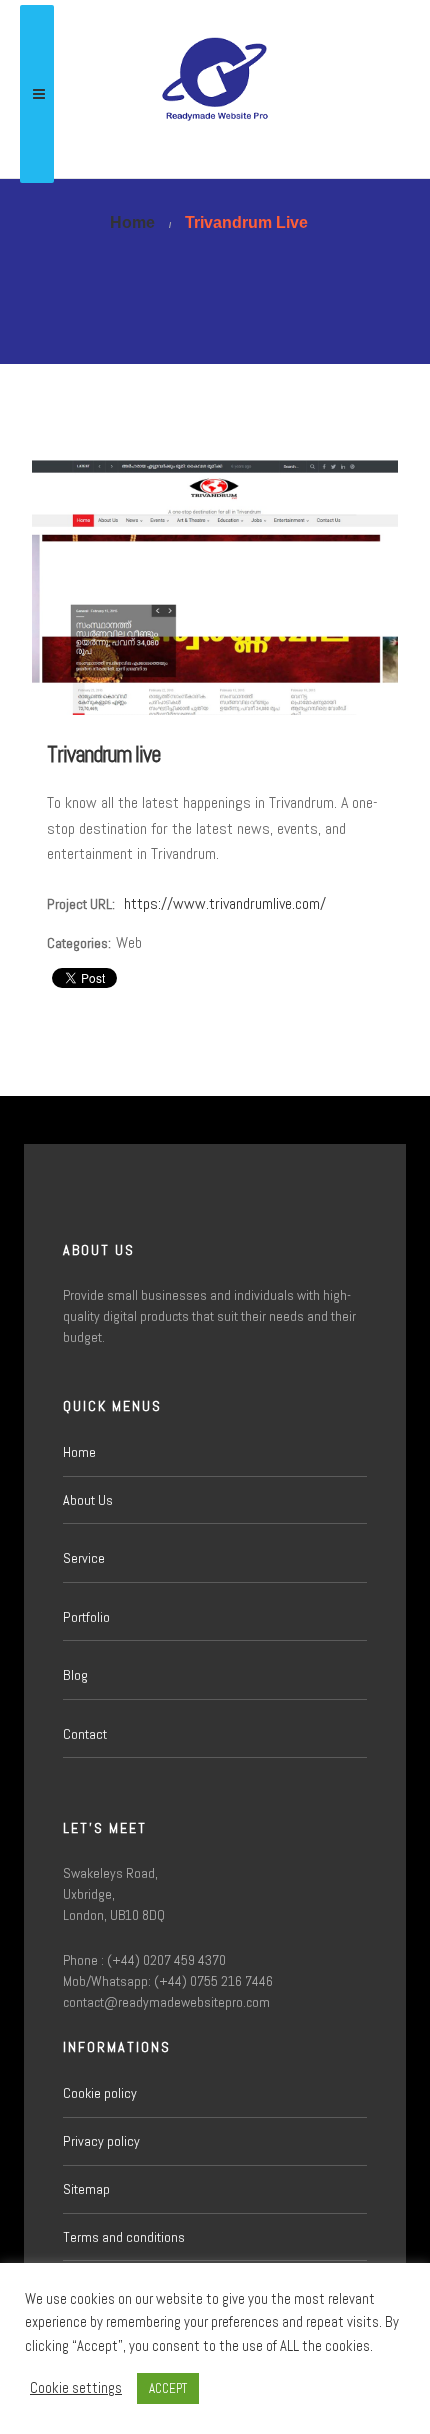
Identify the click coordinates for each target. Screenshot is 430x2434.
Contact (85, 1734)
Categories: (79, 943)
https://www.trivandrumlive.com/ (225, 903)
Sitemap (86, 2189)
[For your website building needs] (215, 89)
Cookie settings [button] (76, 2388)
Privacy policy (101, 2141)
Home (79, 1452)
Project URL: (81, 904)
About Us (88, 1500)
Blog (75, 1675)
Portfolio (86, 1617)
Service (84, 1558)
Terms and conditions (124, 2237)
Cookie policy (100, 2093)
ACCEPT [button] (168, 2388)
